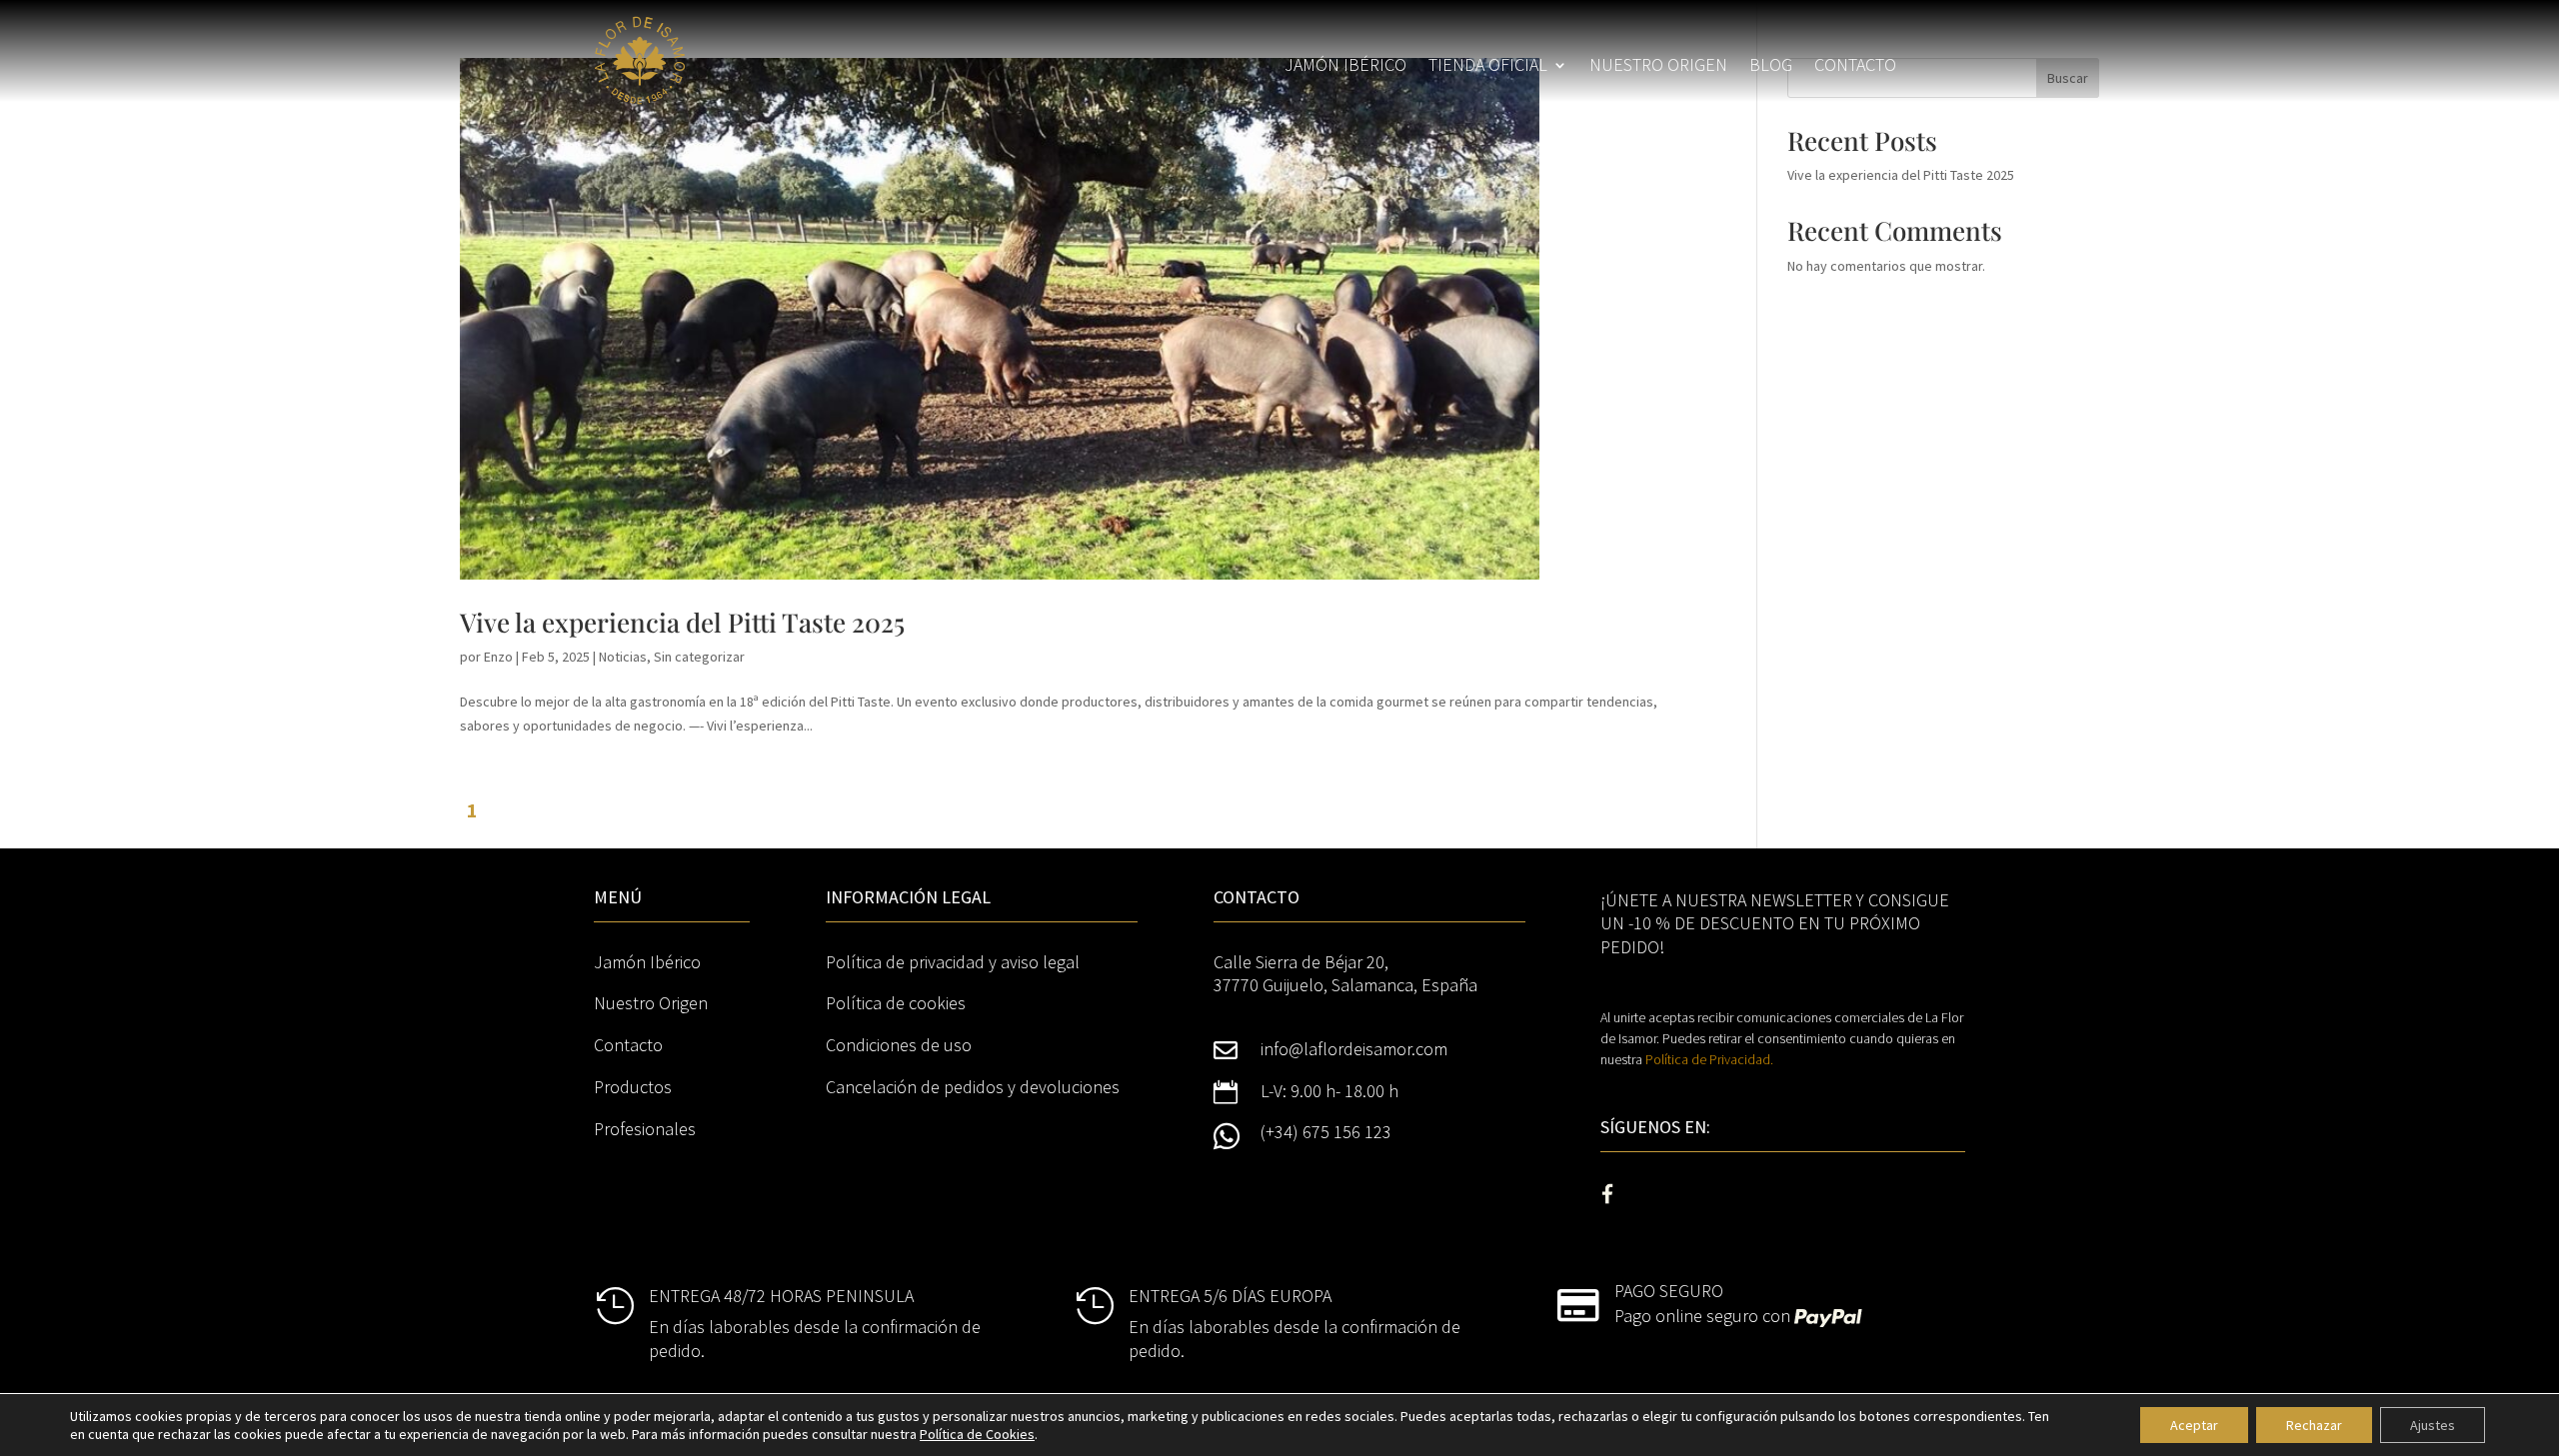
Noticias (623, 657)
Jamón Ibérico (647, 962)
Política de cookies (896, 1003)
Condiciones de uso (899, 1045)
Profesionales (645, 1129)
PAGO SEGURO (1669, 1291)
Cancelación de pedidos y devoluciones (973, 1087)
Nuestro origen (1658, 67)
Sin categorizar (699, 657)
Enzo (498, 657)
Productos (633, 1087)
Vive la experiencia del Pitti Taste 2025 (682, 622)
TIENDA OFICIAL (1488, 67)
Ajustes (2433, 1425)
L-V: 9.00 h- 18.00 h (1329, 1091)
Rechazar (2314, 1425)
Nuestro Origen (651, 1003)
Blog (1771, 67)
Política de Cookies (977, 1434)
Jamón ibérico (1345, 67)
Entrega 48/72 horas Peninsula (781, 1296)
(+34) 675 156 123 (1326, 1132)
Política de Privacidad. (1709, 1059)
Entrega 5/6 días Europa (1230, 1296)
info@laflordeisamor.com (1354, 1049)
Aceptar (2194, 1425)
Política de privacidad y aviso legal (953, 962)
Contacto (1855, 67)
